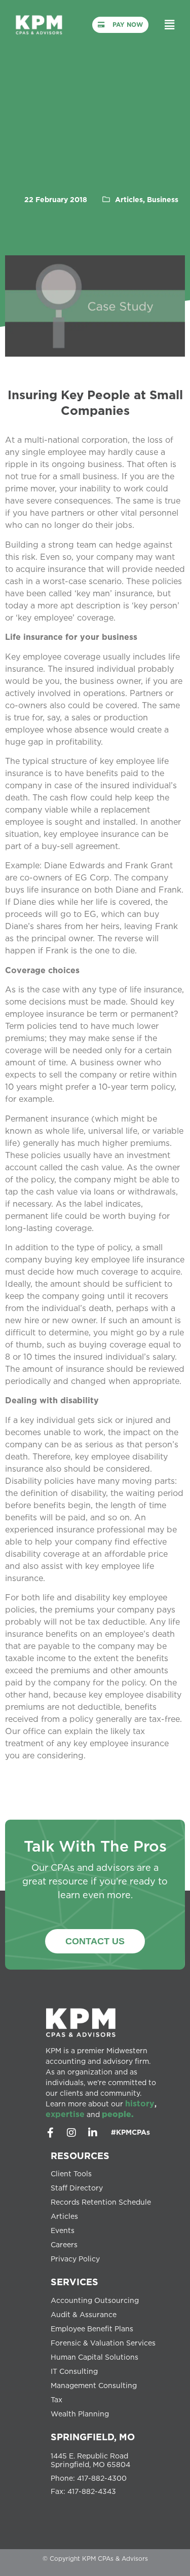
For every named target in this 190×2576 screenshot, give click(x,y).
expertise (65, 2114)
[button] (170, 25)
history (140, 2103)
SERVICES (74, 2282)
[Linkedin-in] (93, 2133)
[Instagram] (71, 2133)
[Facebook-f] (50, 2133)
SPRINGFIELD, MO (93, 2437)
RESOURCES (80, 2156)
